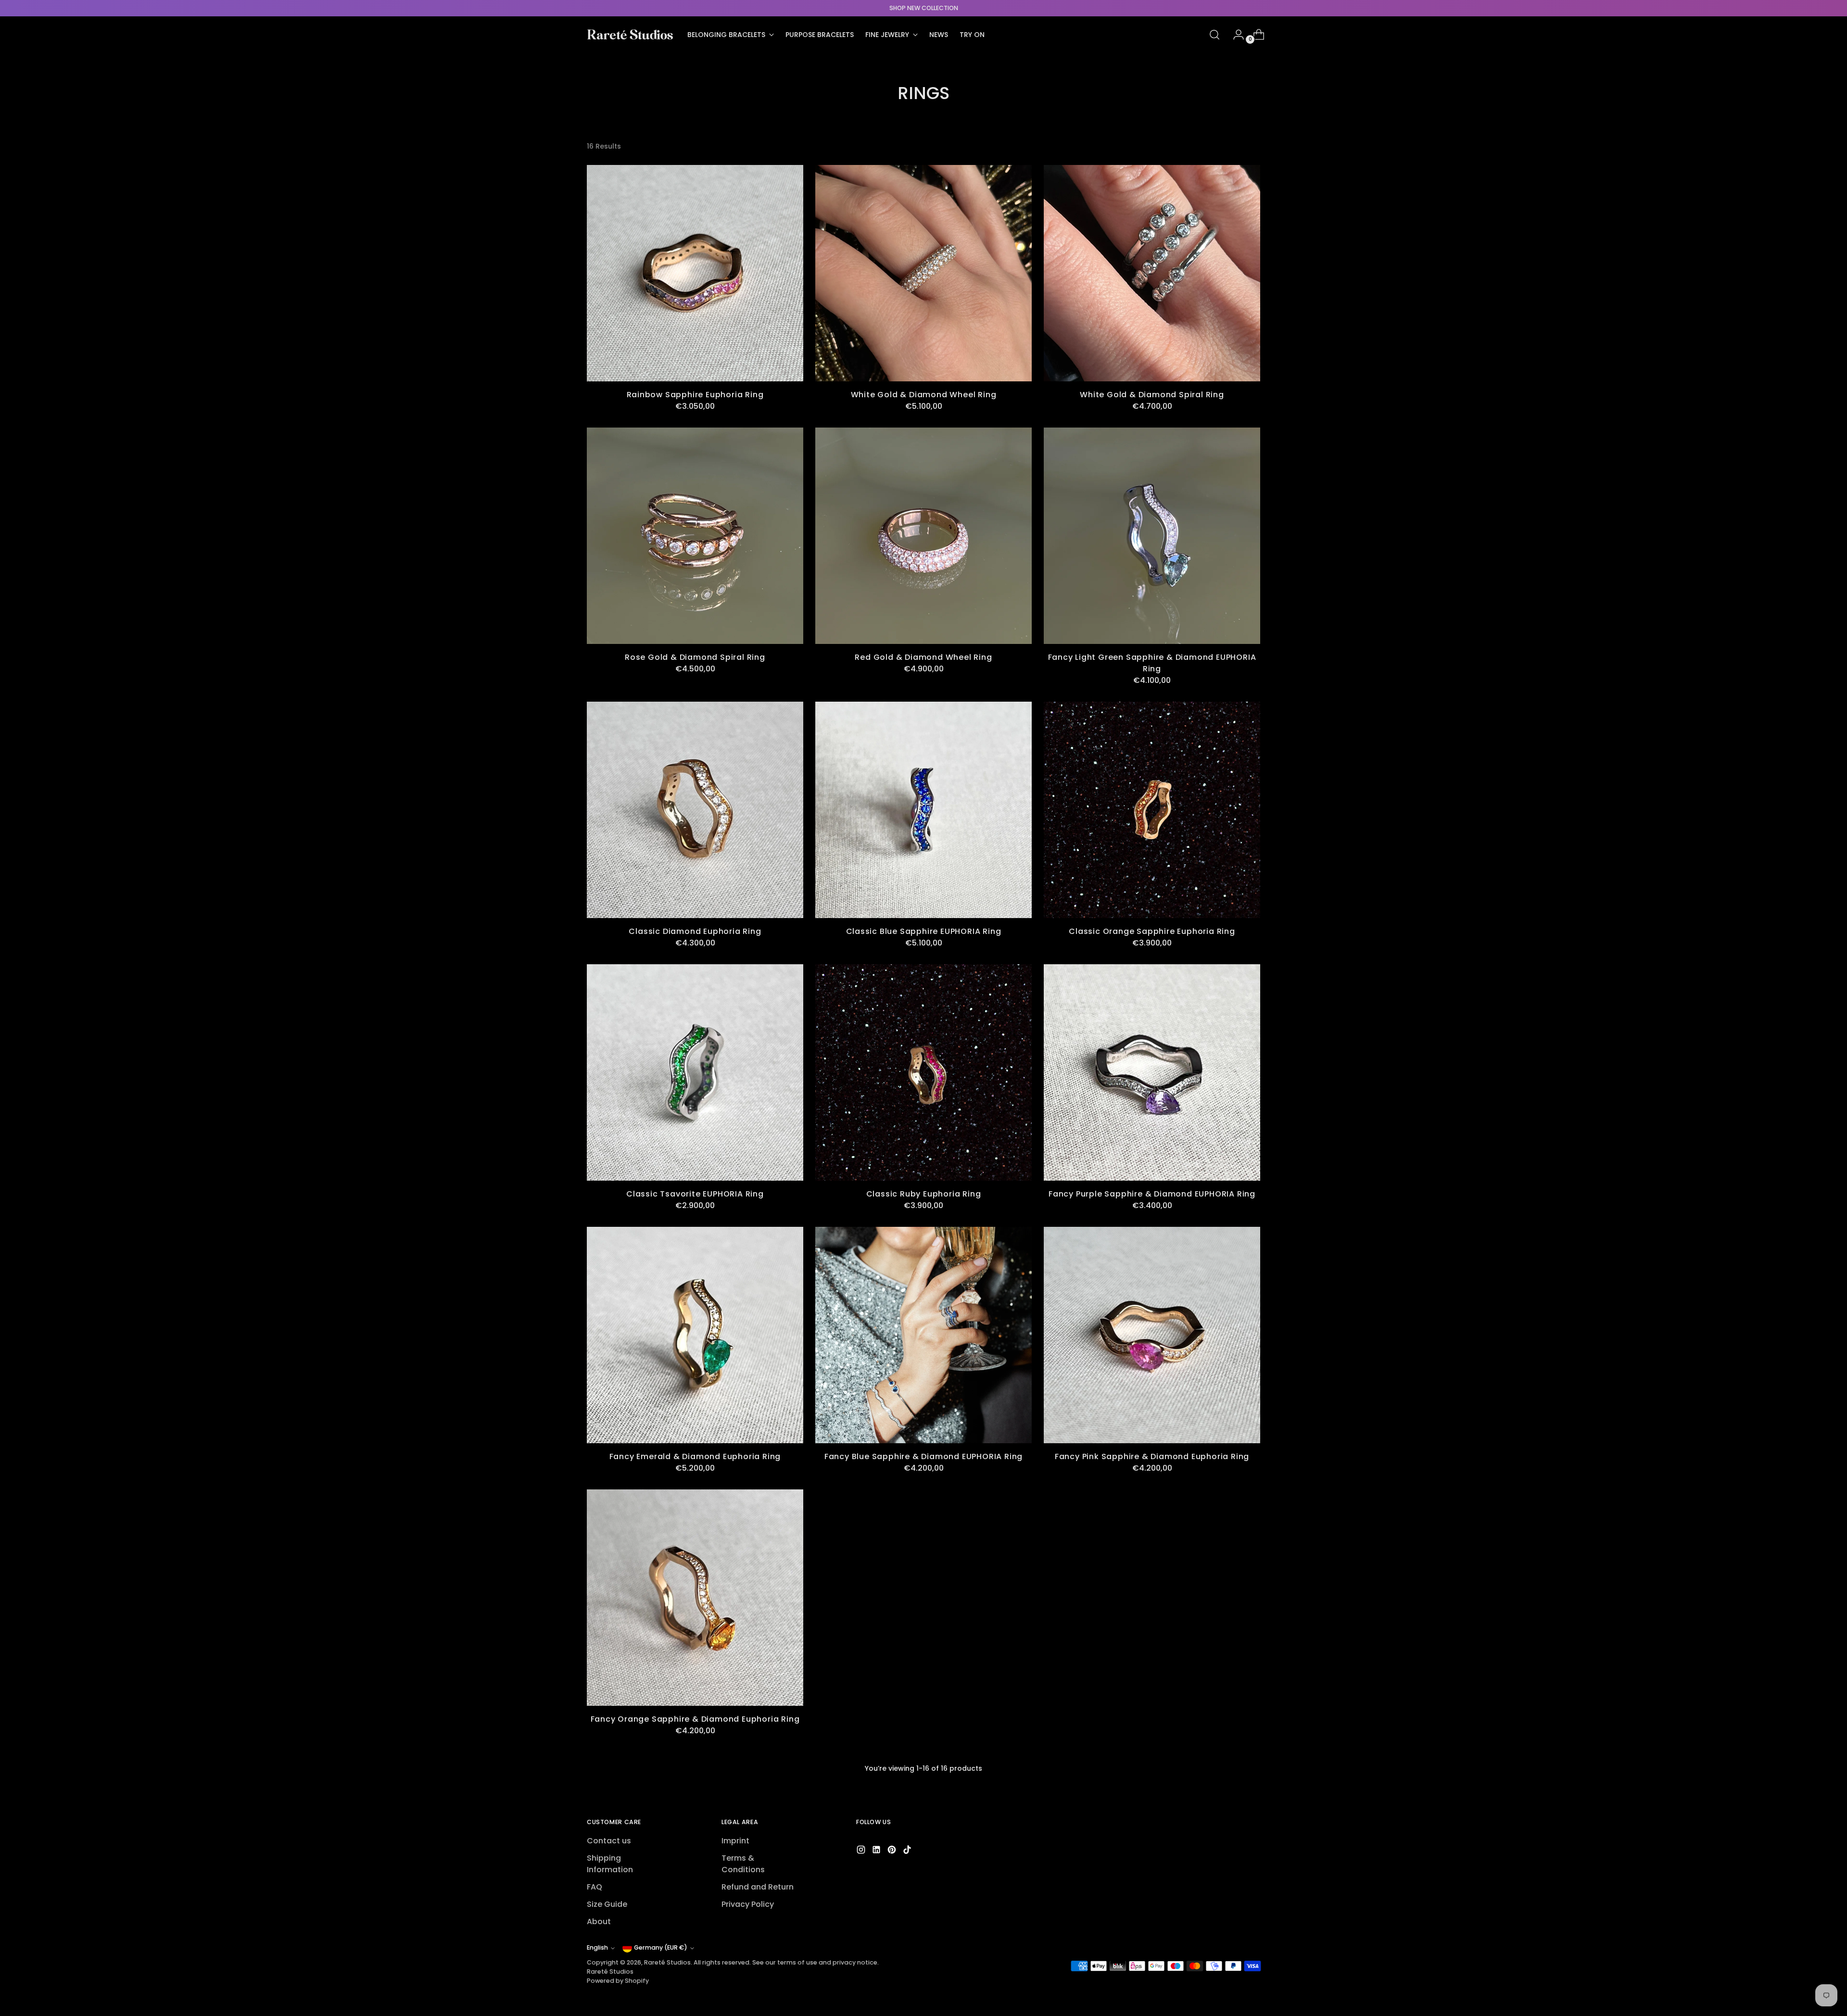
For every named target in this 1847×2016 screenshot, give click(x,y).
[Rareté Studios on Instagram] (862, 1851)
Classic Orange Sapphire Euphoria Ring (1152, 931)
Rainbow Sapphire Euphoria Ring (695, 395)
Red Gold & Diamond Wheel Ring (923, 657)
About (599, 1921)
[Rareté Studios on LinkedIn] (877, 1851)
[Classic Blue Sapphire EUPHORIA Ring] (923, 810)
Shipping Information (610, 1864)
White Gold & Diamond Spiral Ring (1152, 395)
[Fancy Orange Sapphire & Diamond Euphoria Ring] (695, 1598)
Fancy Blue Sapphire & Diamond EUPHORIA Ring (923, 1456)
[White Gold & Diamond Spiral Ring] (1152, 273)
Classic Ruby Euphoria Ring (924, 1194)
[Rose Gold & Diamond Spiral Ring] (695, 536)
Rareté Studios (667, 1962)
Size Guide (607, 1904)
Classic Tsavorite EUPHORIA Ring (695, 1194)
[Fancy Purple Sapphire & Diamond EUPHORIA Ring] (1152, 1072)
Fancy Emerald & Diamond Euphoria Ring (695, 1456)
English (597, 1947)
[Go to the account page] (1235, 35)
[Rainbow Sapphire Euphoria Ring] (695, 273)
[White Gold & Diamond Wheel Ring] (923, 273)
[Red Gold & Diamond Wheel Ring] (923, 536)
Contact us (609, 1841)
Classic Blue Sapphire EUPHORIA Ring (924, 931)
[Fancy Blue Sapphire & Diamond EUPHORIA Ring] (923, 1335)
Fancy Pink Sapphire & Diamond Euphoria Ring (1152, 1456)
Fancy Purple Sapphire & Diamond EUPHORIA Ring (1152, 1194)
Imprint (735, 1841)
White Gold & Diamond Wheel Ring (924, 395)
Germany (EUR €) (661, 1947)
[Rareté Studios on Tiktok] (908, 1851)
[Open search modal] (1214, 35)
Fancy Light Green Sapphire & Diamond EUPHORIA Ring (1152, 663)
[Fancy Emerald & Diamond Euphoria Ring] (695, 1335)
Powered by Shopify (618, 1981)
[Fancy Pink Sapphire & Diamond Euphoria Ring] (1152, 1335)
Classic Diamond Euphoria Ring (695, 931)
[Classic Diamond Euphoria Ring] (695, 810)
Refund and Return (758, 1887)
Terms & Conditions (743, 1864)
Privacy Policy (748, 1904)
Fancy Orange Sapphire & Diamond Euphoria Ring (695, 1719)
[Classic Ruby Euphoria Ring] (923, 1072)
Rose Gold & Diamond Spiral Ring (695, 657)
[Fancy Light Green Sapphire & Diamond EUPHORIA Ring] (1152, 536)
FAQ (595, 1887)
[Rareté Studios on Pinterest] (893, 1851)
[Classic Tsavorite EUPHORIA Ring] (695, 1072)
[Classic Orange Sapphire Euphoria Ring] (1152, 810)
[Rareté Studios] (630, 35)
